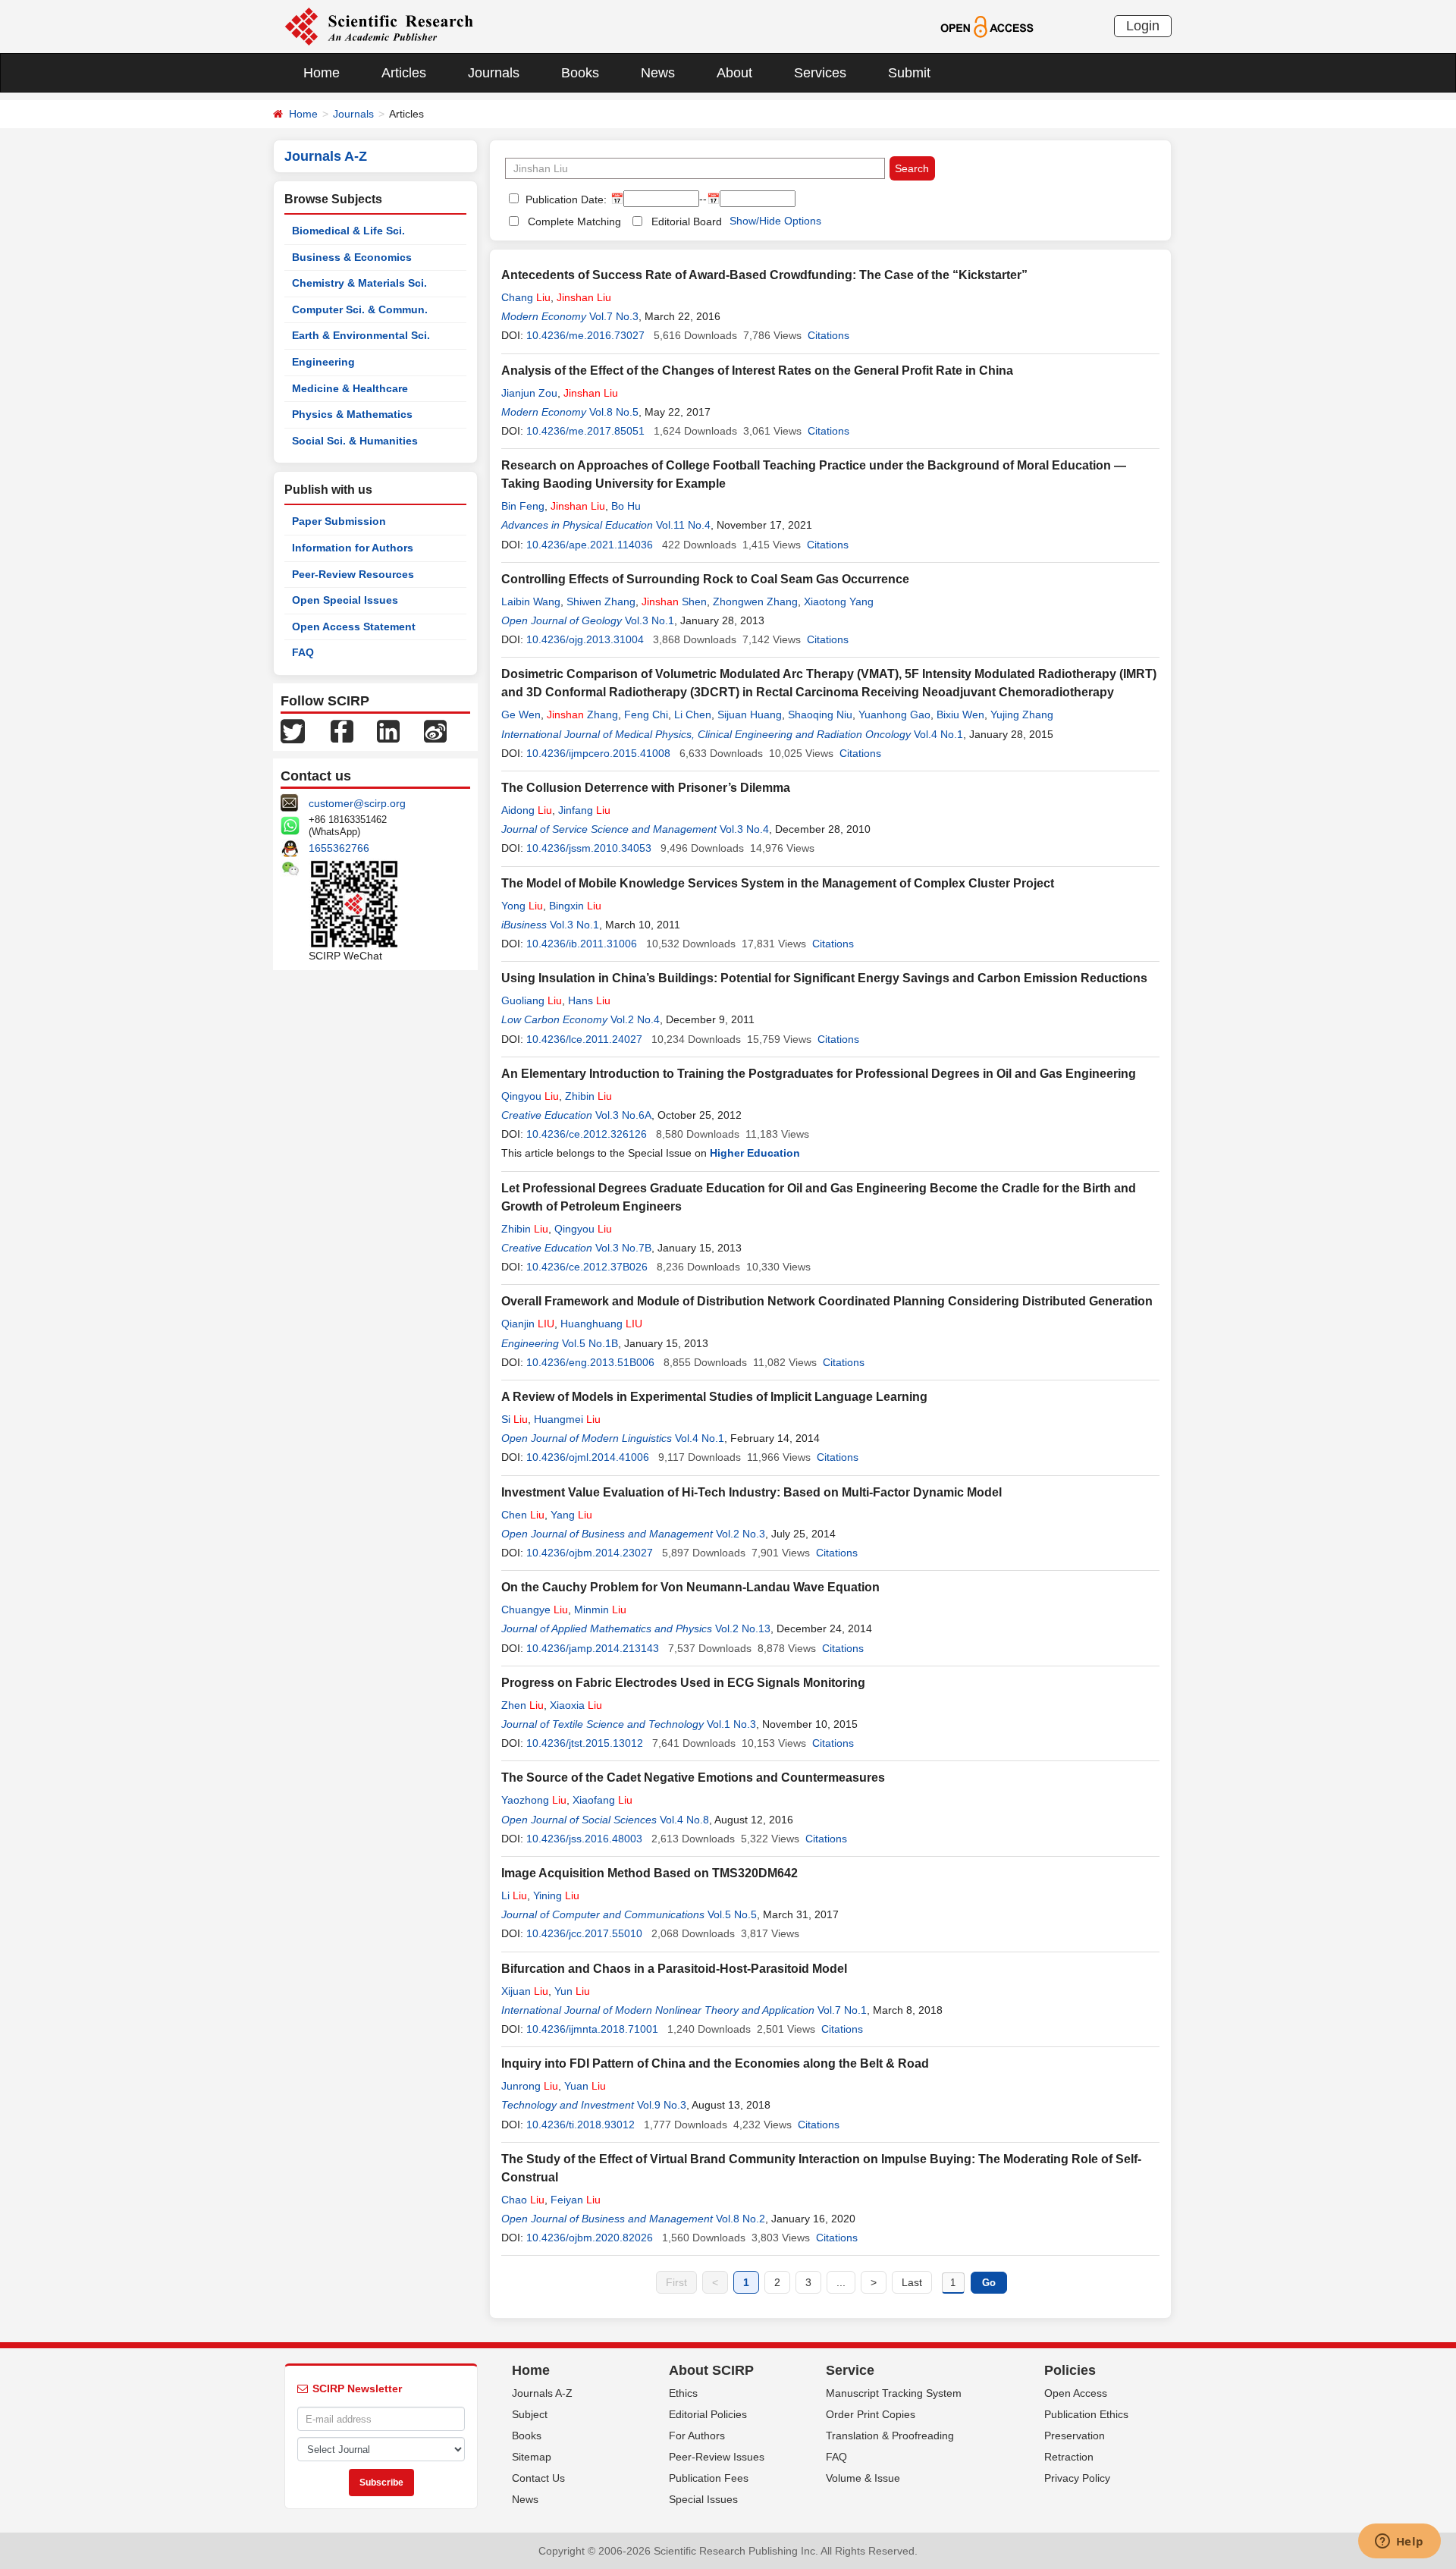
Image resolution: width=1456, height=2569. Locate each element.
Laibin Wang (531, 601)
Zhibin (588, 1096)
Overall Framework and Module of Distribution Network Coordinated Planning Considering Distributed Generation (827, 1301)
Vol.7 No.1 (842, 2010)
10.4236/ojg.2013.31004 (585, 639)
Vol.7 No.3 (614, 316)
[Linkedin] (388, 730)
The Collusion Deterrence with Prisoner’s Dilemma (646, 788)
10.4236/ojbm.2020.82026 (590, 2238)
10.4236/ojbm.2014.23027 (590, 1553)
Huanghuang (601, 1324)
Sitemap (532, 2457)
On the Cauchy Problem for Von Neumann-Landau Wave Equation (690, 1587)
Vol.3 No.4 (744, 829)
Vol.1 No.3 (731, 1724)
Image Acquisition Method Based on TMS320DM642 (650, 1873)
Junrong (530, 2086)
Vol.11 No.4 (683, 525)
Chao (523, 2200)
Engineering (323, 362)
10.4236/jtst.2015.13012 (585, 1743)
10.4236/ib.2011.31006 (582, 944)
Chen (523, 1515)
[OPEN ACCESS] (987, 26)
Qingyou (530, 1096)
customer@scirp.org (357, 803)
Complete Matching (574, 221)
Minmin (600, 1610)
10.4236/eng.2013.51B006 (590, 1362)
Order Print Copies (871, 2414)
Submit (909, 73)
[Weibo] (435, 730)
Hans (589, 1000)
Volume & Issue (863, 2478)
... (841, 2282)
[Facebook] (342, 730)
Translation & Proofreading (890, 2436)
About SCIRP (711, 2370)
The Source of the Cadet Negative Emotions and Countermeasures (693, 1778)
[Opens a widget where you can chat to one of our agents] (1399, 2542)
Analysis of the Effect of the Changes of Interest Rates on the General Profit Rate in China (757, 371)
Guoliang (532, 1000)
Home (322, 73)
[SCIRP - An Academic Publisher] (379, 26)
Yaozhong (534, 1800)
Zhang (582, 714)
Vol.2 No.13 (743, 1628)
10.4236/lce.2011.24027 (584, 1039)
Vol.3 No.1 (650, 620)
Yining (556, 1895)
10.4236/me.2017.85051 (585, 431)
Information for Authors (353, 548)
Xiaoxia (576, 1705)
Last (912, 2282)
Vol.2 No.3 (741, 1534)
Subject (530, 2414)
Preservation (1075, 2436)
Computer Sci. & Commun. (360, 309)
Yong (522, 906)
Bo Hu (626, 506)
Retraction (1069, 2457)
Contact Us (538, 2478)
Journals (494, 73)
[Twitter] (293, 730)
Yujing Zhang (1022, 714)
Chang (526, 297)
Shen (674, 601)
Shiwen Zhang (601, 601)
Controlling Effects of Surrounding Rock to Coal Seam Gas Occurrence (705, 579)
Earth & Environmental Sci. (361, 335)
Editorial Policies (708, 2414)
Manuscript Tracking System (894, 2393)
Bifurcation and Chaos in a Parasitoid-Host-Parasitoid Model (674, 1969)
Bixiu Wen (960, 714)
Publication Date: (565, 199)
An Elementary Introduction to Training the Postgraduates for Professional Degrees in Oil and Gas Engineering (819, 1074)
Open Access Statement (354, 627)
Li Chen (693, 714)
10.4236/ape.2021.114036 (590, 545)
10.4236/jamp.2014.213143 (593, 1648)
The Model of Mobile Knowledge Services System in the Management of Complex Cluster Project (778, 883)
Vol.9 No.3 (662, 2105)
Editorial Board (687, 221)
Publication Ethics (1086, 2414)
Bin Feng (523, 506)
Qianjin (528, 1324)
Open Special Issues (345, 600)
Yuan (585, 2086)
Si (515, 1419)
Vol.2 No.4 (635, 1019)
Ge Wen (521, 714)
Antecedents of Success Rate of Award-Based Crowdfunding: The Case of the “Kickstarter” (764, 275)
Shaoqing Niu (820, 714)
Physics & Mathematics (352, 414)
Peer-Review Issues (717, 2457)
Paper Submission (339, 521)
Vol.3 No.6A (623, 1115)
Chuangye (535, 1610)
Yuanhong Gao (894, 714)
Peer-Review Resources (353, 574)
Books (580, 73)
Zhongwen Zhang (755, 601)
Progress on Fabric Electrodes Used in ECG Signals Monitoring (683, 1683)
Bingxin (575, 906)
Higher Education (755, 1153)
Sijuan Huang (750, 714)
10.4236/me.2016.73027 (585, 335)
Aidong (527, 810)
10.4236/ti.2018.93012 (581, 2125)
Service (850, 2370)
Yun (572, 1991)
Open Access (1076, 2393)
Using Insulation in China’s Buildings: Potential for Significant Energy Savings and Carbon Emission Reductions (824, 978)
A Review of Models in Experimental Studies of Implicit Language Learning (714, 1397)
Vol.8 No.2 (741, 2219)
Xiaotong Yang (839, 601)
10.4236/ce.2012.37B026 (587, 1267)
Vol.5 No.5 (732, 1914)
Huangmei (567, 1419)
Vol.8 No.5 (614, 412)
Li (514, 1895)
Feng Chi (646, 714)
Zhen (522, 1705)
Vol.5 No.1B (590, 1343)
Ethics (683, 2393)
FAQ (303, 652)
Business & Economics (352, 257)
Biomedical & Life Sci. (348, 231)
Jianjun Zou (529, 393)
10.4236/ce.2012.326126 (587, 1134)
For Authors (697, 2436)
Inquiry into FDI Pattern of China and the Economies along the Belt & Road (715, 2063)
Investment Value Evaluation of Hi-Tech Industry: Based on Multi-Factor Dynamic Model (752, 1492)
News (658, 73)
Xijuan (525, 1991)
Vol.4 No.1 (938, 734)
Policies (1070, 2370)
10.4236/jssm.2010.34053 (589, 848)
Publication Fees (709, 2478)
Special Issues (703, 2499)
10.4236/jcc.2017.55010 (584, 1933)
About (734, 73)
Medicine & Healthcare (350, 388)
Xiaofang (602, 1800)
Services (820, 73)
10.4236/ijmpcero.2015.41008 (598, 753)
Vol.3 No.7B (623, 1248)
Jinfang (584, 810)
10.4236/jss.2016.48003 (584, 1839)
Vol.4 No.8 (684, 1820)
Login (1143, 26)
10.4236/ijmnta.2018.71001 (592, 2029)
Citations (828, 335)
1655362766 (339, 848)
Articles (404, 73)
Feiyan (576, 2200)
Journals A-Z (542, 2393)
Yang (571, 1515)
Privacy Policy (1077, 2478)
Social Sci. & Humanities (355, 441)
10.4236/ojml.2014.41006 (588, 1457)
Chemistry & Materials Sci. (359, 283)
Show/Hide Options (775, 221)
